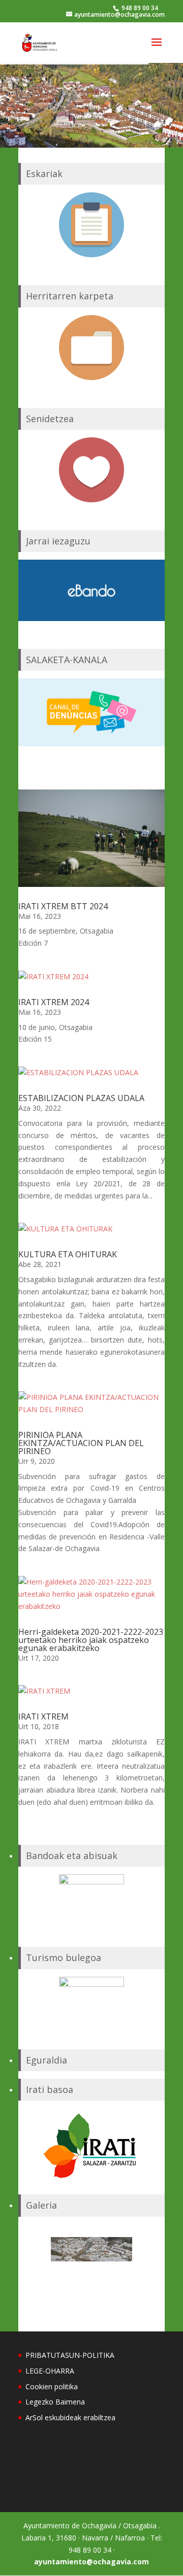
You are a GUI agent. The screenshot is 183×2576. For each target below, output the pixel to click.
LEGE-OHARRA (50, 2371)
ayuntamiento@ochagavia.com (91, 2562)
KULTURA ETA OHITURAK (68, 1254)
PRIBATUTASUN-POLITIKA (70, 2355)
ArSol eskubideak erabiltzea (70, 2417)
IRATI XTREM (43, 1716)
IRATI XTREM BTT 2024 (63, 906)
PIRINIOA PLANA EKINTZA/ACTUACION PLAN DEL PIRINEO (81, 1443)
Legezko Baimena (55, 2402)
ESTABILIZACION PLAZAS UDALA (81, 1098)
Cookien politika (52, 2386)
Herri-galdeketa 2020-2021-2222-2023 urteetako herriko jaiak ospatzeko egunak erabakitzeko (91, 1640)
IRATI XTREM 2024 (54, 1002)
